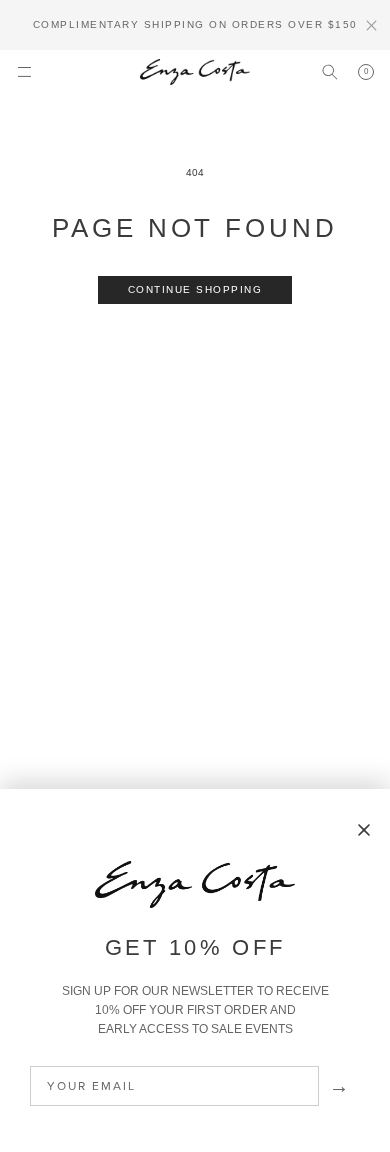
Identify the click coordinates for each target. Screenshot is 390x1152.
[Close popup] (364, 831)
